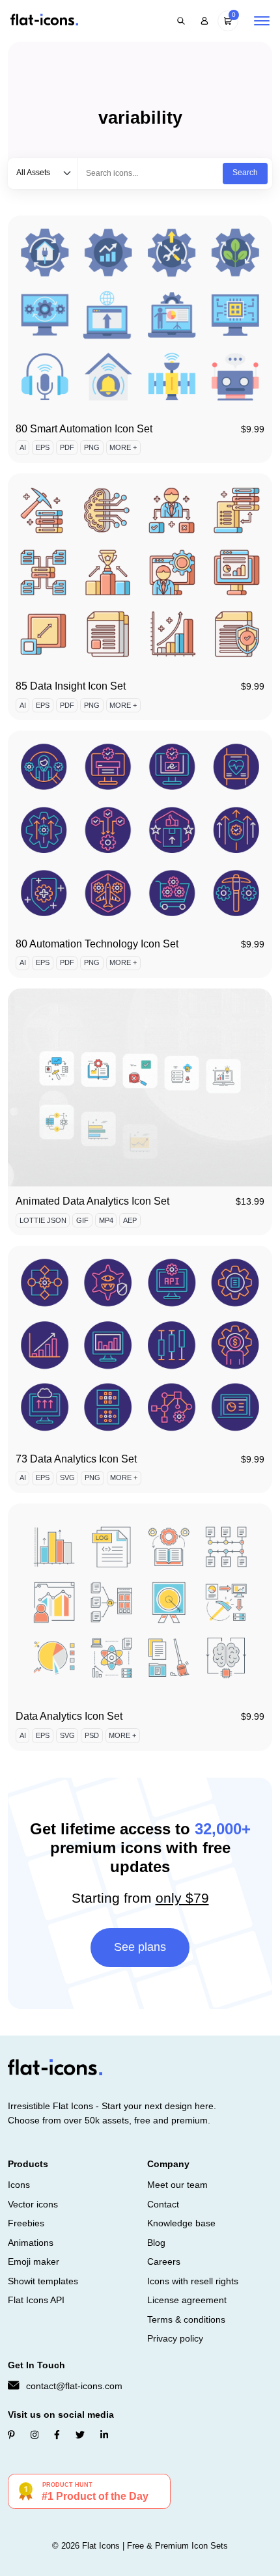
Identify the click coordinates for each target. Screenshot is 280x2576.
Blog (156, 2243)
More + (123, 447)
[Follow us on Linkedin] (104, 2435)
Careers (164, 2261)
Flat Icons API (36, 2300)
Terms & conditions (186, 2319)
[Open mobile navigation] (262, 21)
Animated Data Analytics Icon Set (92, 1201)
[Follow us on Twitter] (80, 2435)
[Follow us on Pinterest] (11, 2435)
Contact (163, 2204)
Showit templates (43, 2281)
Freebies (26, 2223)
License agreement (187, 2300)
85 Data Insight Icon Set (71, 686)
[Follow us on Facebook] (57, 2435)
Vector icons (33, 2204)
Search (245, 173)
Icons (19, 2185)
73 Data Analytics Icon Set (76, 1459)
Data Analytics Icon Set (69, 1716)
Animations (31, 2243)
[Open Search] (181, 21)
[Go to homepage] (44, 21)
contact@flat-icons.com (74, 2386)
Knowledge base (181, 2223)
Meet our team (177, 2185)
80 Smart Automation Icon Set (84, 429)
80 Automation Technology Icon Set (97, 944)
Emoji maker (34, 2261)
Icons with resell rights (193, 2281)
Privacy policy (175, 2338)
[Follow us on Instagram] (35, 2435)
